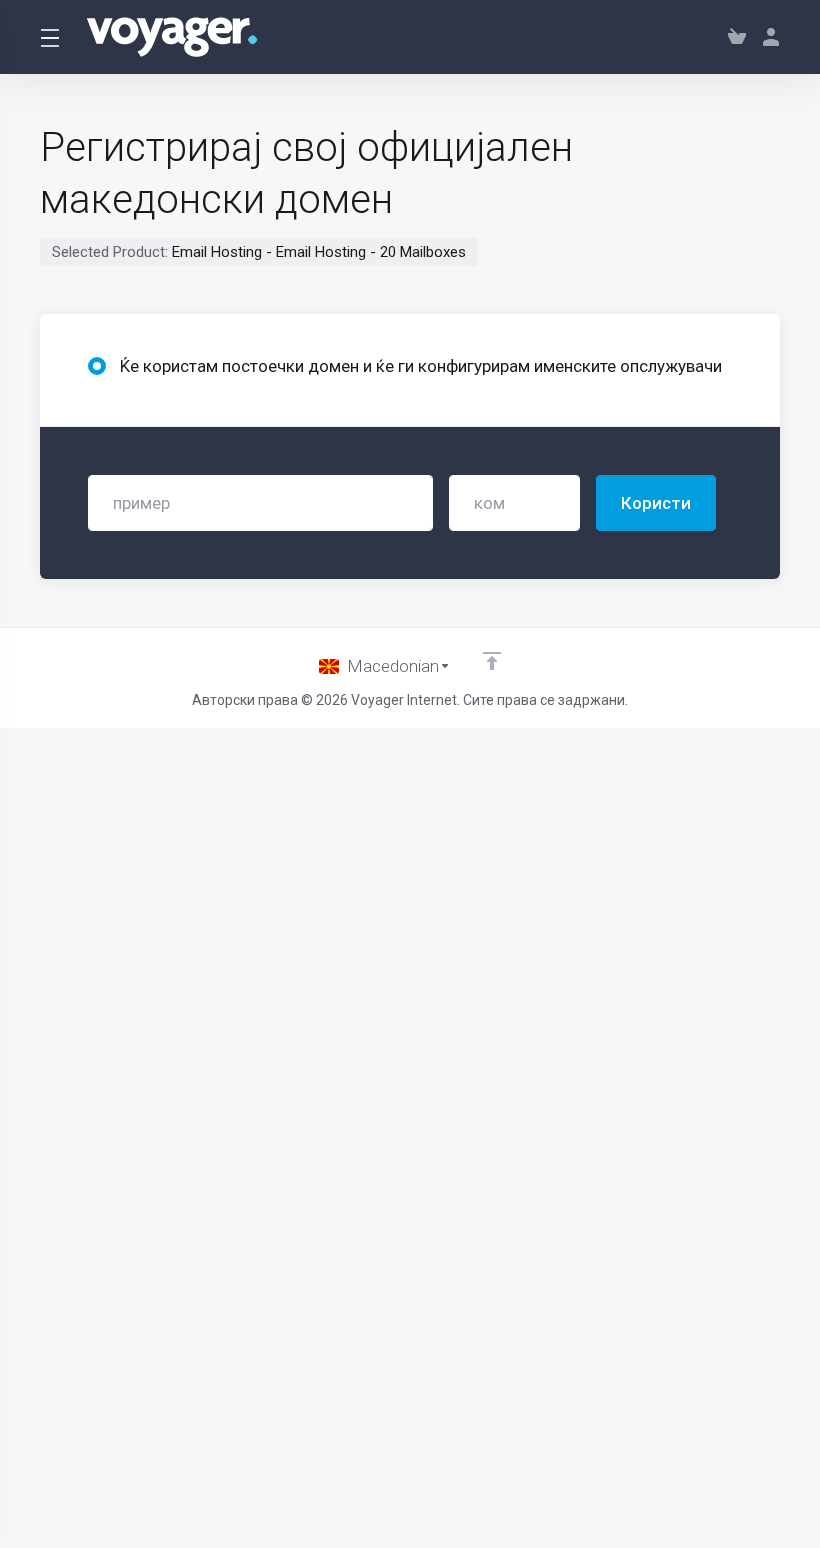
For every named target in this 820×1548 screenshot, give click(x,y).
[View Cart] (737, 37)
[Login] (767, 37)
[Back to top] (492, 661)
